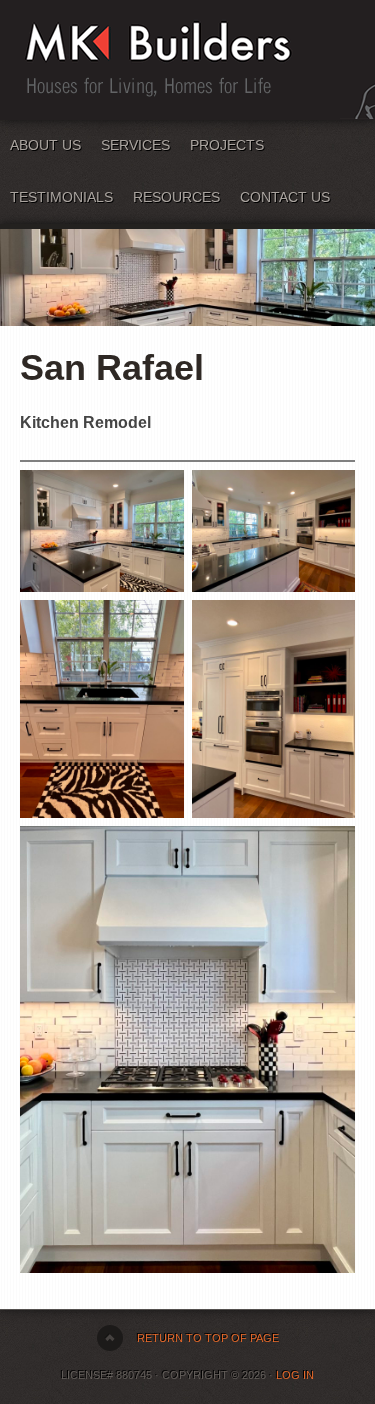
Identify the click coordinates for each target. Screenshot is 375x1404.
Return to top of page (208, 1338)
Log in (295, 1375)
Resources (176, 197)
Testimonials (61, 197)
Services (135, 145)
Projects (227, 145)
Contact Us (285, 197)
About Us (45, 145)
